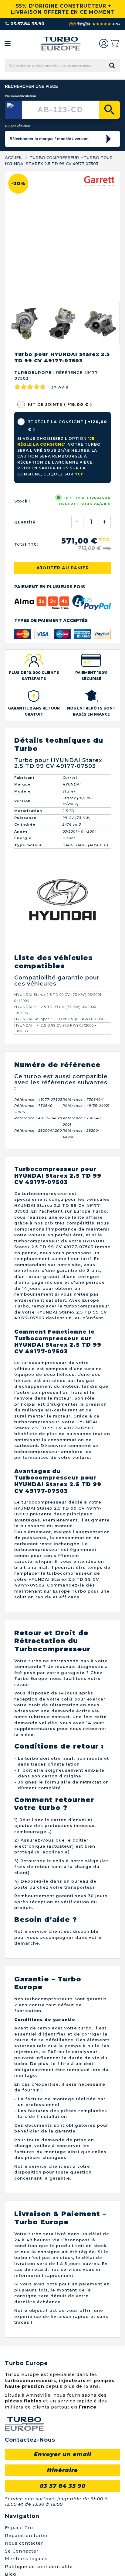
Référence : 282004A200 (38, 1131)
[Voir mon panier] (114, 43)
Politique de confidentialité (39, 2567)
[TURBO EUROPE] (61, 44)
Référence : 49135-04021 (86, 1106)
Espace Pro (19, 2528)
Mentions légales (26, 2559)
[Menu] (8, 43)
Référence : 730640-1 (83, 1100)
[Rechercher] (110, 110)
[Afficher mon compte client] (104, 43)
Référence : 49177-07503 (38, 1100)
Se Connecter (22, 2551)
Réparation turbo (26, 2536)
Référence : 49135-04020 (38, 1118)
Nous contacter (24, 2543)
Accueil (14, 157)
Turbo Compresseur (54, 157)
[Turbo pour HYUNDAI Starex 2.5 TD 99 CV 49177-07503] (24, 324)
